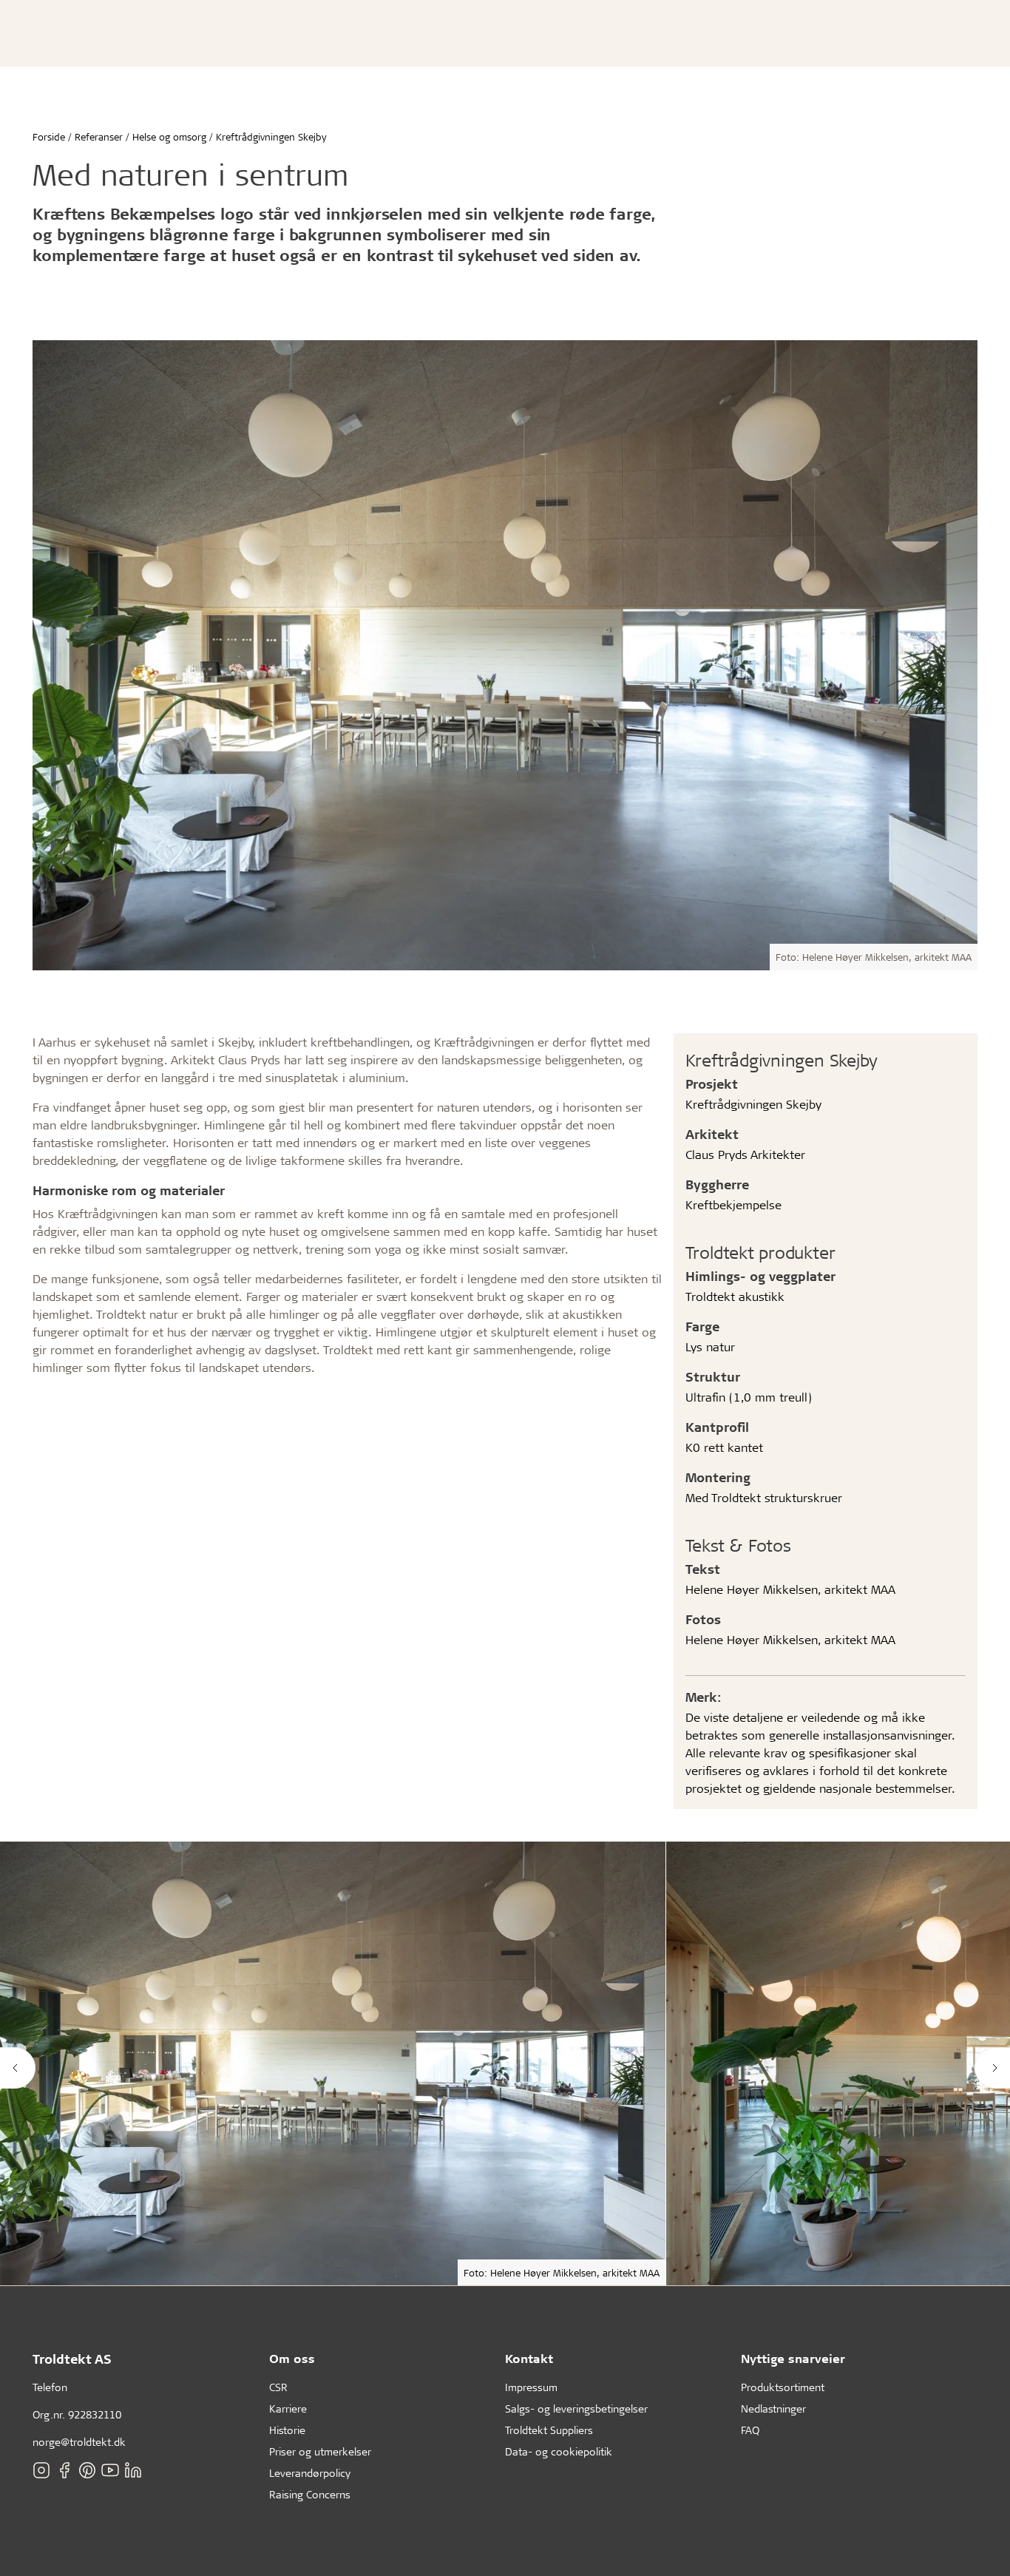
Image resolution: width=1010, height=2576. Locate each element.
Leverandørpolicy (310, 2473)
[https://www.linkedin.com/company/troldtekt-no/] (133, 2470)
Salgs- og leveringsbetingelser (576, 2408)
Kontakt (529, 2358)
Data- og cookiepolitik (559, 2451)
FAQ (750, 2430)
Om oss (292, 2358)
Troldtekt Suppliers (549, 2430)
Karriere (288, 2408)
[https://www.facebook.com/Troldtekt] (64, 2470)
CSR (278, 2387)
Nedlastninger (773, 2408)
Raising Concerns (310, 2494)
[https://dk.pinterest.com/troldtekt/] (87, 2470)
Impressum (531, 2387)
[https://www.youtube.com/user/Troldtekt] (110, 2470)
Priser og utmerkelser (320, 2451)
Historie (287, 2430)
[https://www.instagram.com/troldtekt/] (41, 2470)
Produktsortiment (783, 2387)
